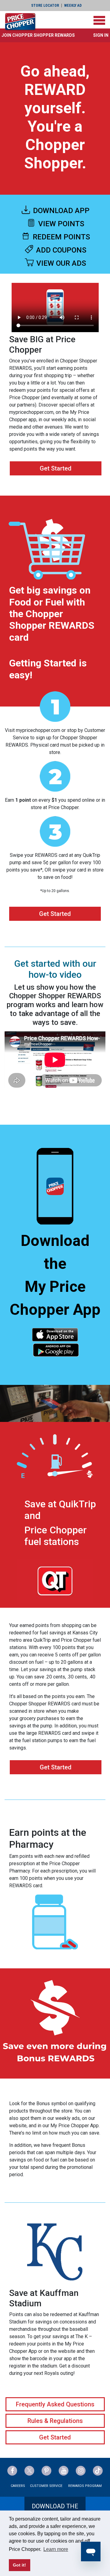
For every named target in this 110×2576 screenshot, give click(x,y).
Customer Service (46, 2486)
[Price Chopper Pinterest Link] (46, 2471)
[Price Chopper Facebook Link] (12, 2471)
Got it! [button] (19, 2565)
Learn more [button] (56, 2549)
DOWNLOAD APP (60, 211)
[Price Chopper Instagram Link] (81, 2471)
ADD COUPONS (60, 250)
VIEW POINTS (60, 224)
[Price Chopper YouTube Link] (64, 2471)
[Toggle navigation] (99, 20)
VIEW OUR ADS (60, 263)
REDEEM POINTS (61, 237)
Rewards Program (85, 2486)
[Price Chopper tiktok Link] (98, 2471)
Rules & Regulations (55, 2421)
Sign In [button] (101, 35)
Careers (18, 2486)
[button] (38, 35)
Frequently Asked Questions (55, 2404)
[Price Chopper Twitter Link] (29, 2471)
